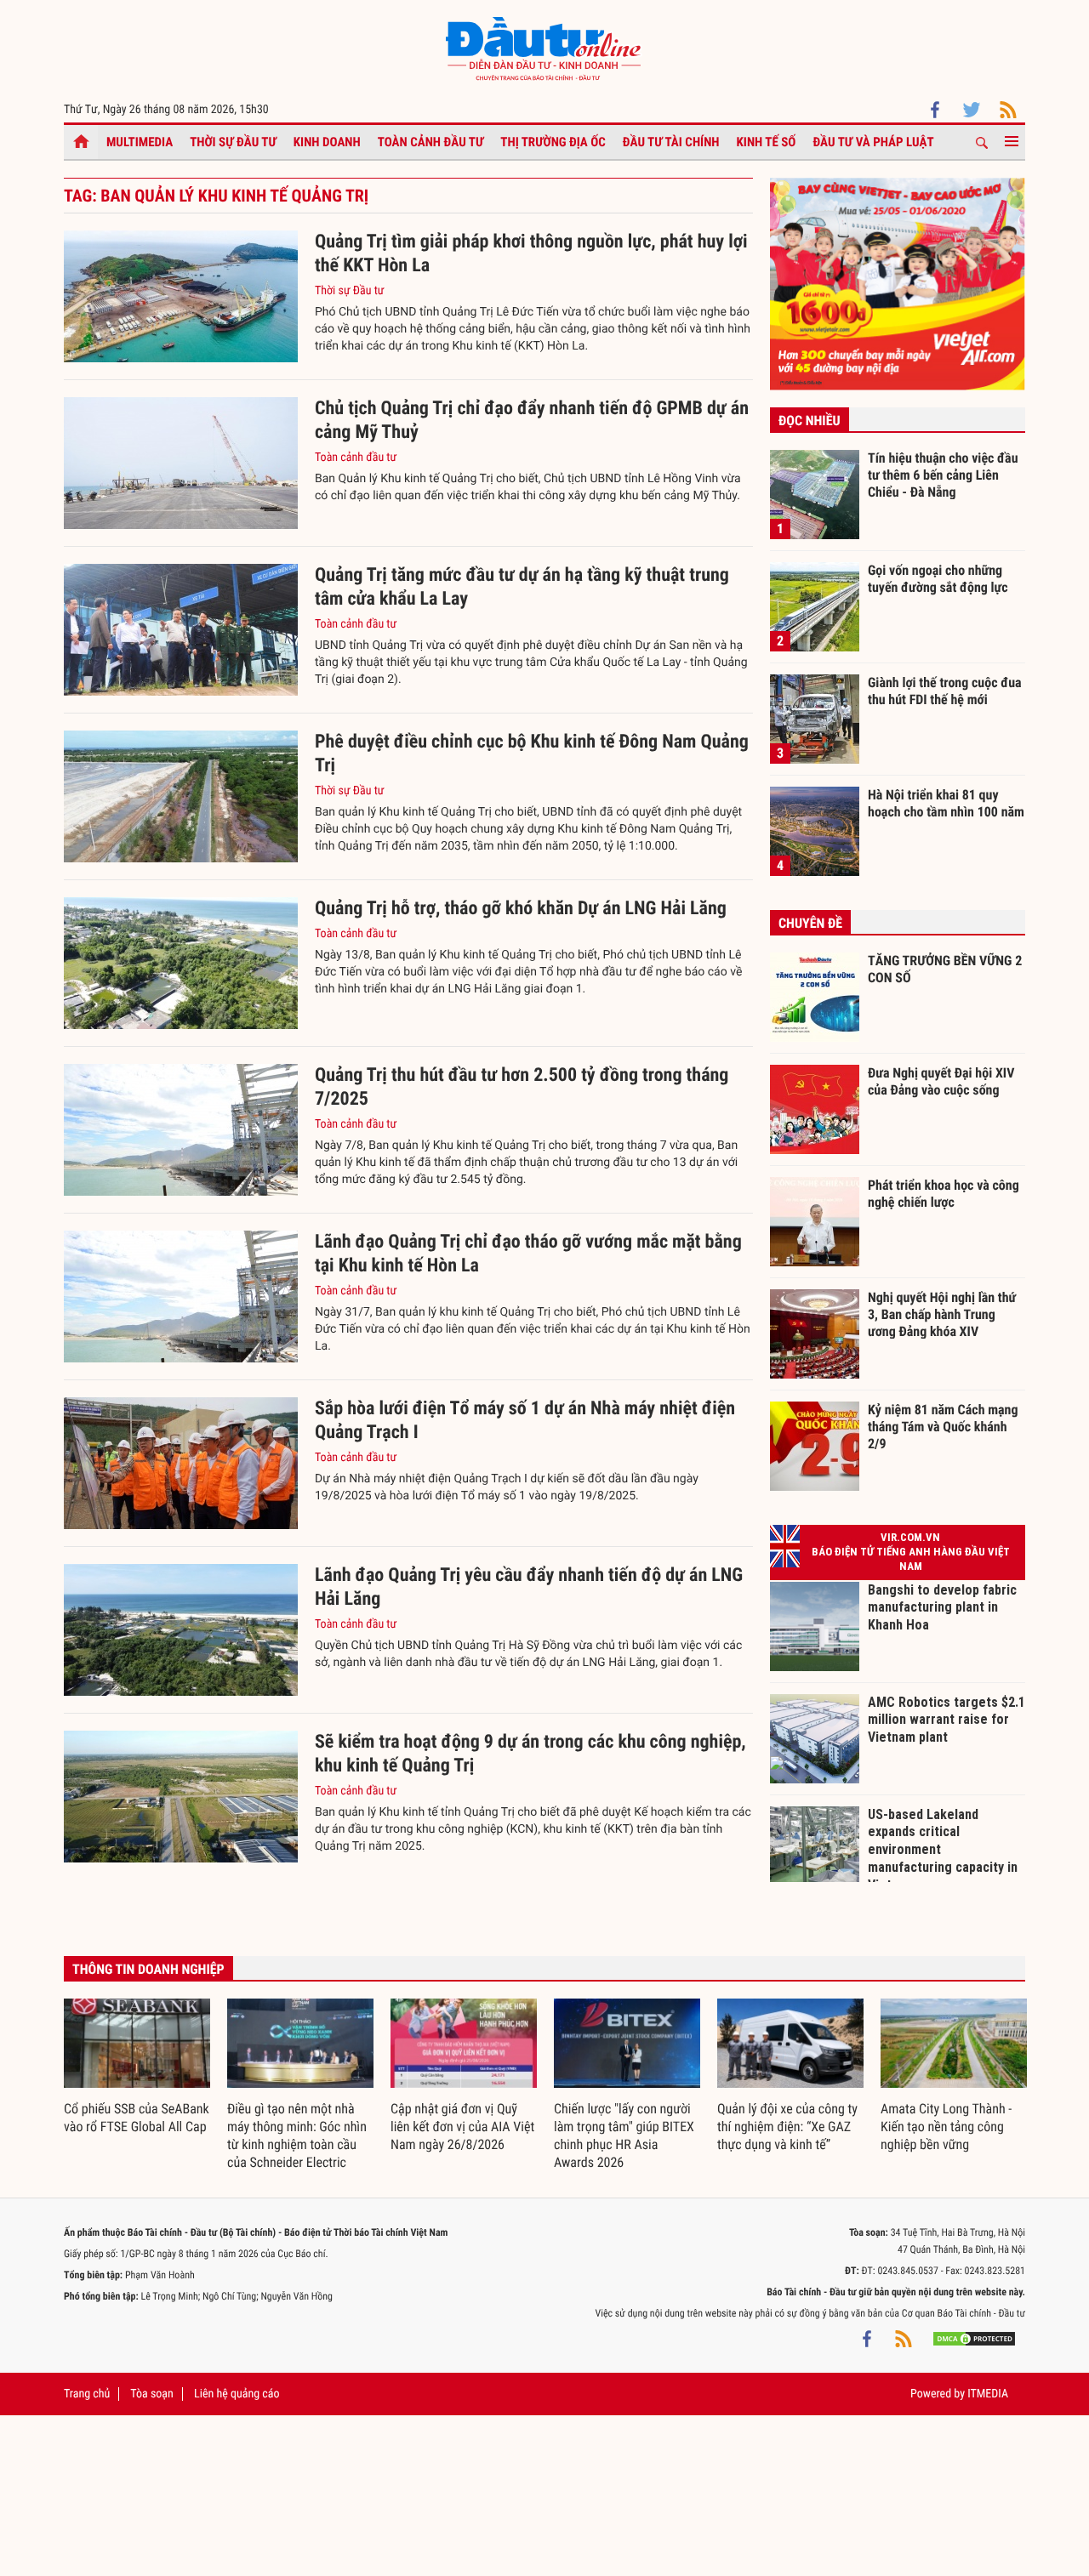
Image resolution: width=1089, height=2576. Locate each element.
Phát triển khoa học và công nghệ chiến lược (944, 1194)
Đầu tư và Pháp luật (873, 142)
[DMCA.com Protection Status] (974, 2339)
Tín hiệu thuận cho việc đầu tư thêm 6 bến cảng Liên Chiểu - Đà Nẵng (943, 475)
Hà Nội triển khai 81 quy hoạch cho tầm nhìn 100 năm (946, 803)
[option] (137, 2067)
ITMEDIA (988, 2394)
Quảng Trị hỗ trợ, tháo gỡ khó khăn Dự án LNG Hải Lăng (521, 909)
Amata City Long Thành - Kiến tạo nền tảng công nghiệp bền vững (946, 2127)
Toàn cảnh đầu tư (431, 142)
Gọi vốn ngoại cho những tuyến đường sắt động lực (938, 579)
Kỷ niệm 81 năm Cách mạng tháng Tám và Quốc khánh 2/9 (943, 1426)
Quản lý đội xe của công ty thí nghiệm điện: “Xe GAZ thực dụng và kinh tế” (787, 2127)
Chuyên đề (810, 923)
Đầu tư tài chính (671, 142)
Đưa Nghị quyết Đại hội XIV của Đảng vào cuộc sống (941, 1081)
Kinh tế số (767, 142)
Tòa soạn (151, 2394)
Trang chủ (87, 2394)
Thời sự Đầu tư (233, 142)
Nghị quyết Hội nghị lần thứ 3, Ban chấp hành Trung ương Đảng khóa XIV (942, 1314)
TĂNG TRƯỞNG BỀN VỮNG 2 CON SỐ (945, 969)
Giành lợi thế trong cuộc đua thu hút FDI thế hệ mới (945, 691)
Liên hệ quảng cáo (237, 2394)
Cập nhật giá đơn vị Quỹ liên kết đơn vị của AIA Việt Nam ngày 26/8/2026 (462, 2127)
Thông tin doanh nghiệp (148, 1969)
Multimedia (140, 142)
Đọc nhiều (810, 421)
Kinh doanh (327, 142)
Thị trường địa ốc (553, 142)
